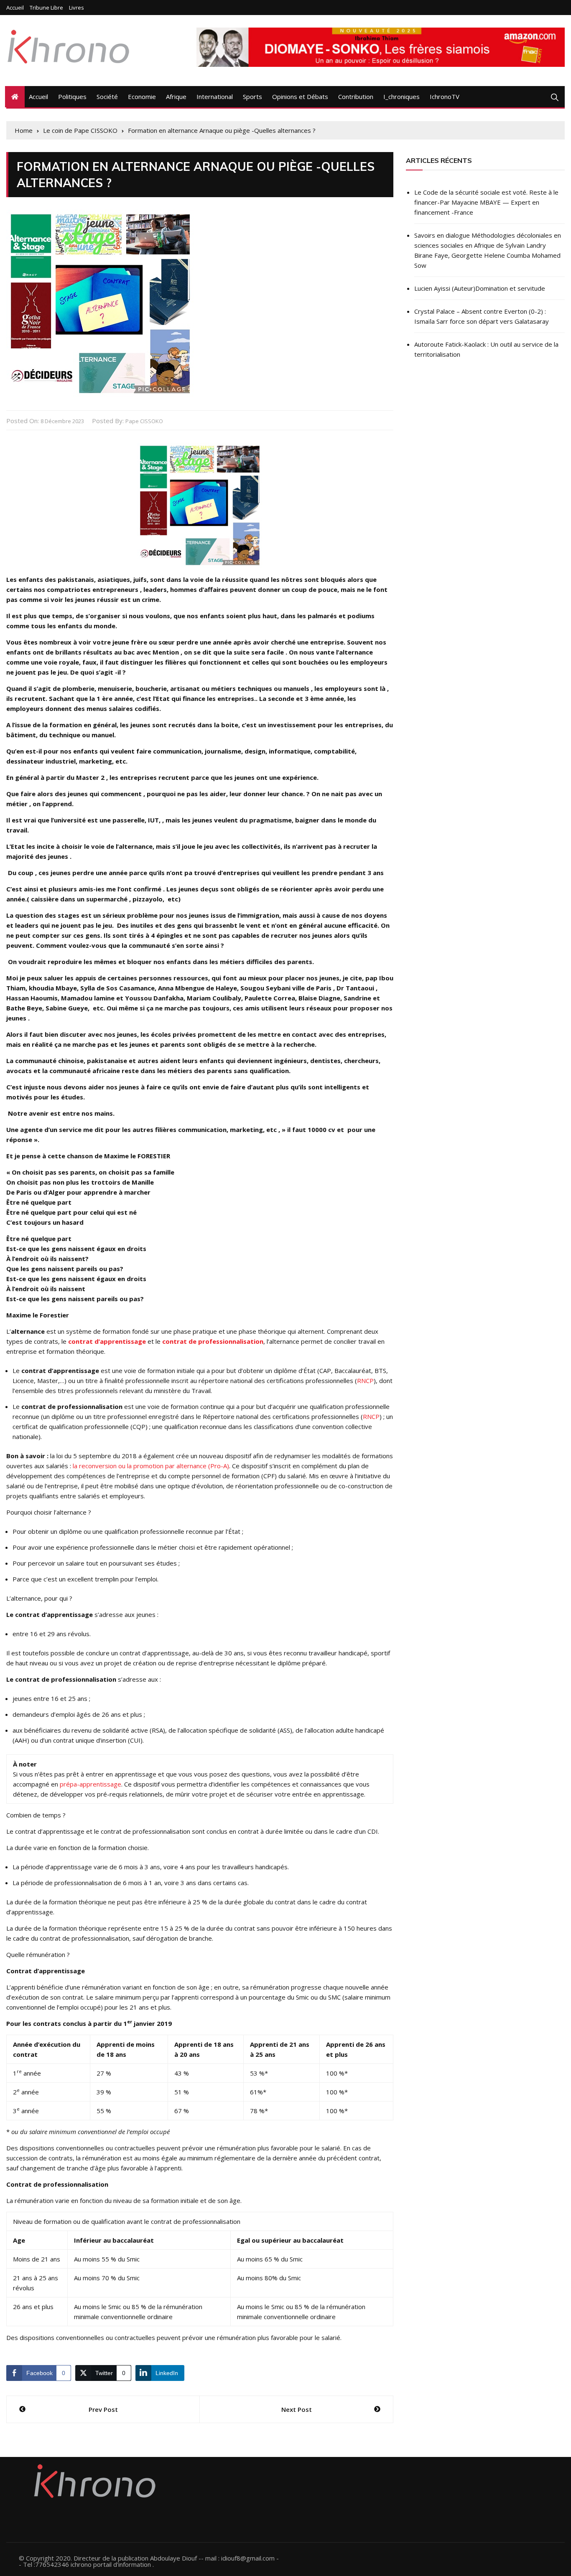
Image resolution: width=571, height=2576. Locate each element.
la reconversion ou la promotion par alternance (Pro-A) (151, 1466)
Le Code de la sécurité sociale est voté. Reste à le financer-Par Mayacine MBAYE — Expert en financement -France (486, 202)
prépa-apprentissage (90, 1784)
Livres (76, 8)
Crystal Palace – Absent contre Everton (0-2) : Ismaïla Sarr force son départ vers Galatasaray (482, 316)
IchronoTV (445, 96)
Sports (252, 96)
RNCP (365, 1381)
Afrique (176, 96)
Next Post (297, 2409)
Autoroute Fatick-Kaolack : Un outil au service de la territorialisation (486, 349)
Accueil (15, 8)
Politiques (72, 96)
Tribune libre (46, 8)
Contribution (356, 96)
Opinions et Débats (300, 96)
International (215, 96)
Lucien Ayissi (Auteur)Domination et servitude (480, 288)
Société (107, 96)
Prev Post (103, 2409)
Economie (142, 96)
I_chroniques (401, 96)
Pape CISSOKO (144, 421)
